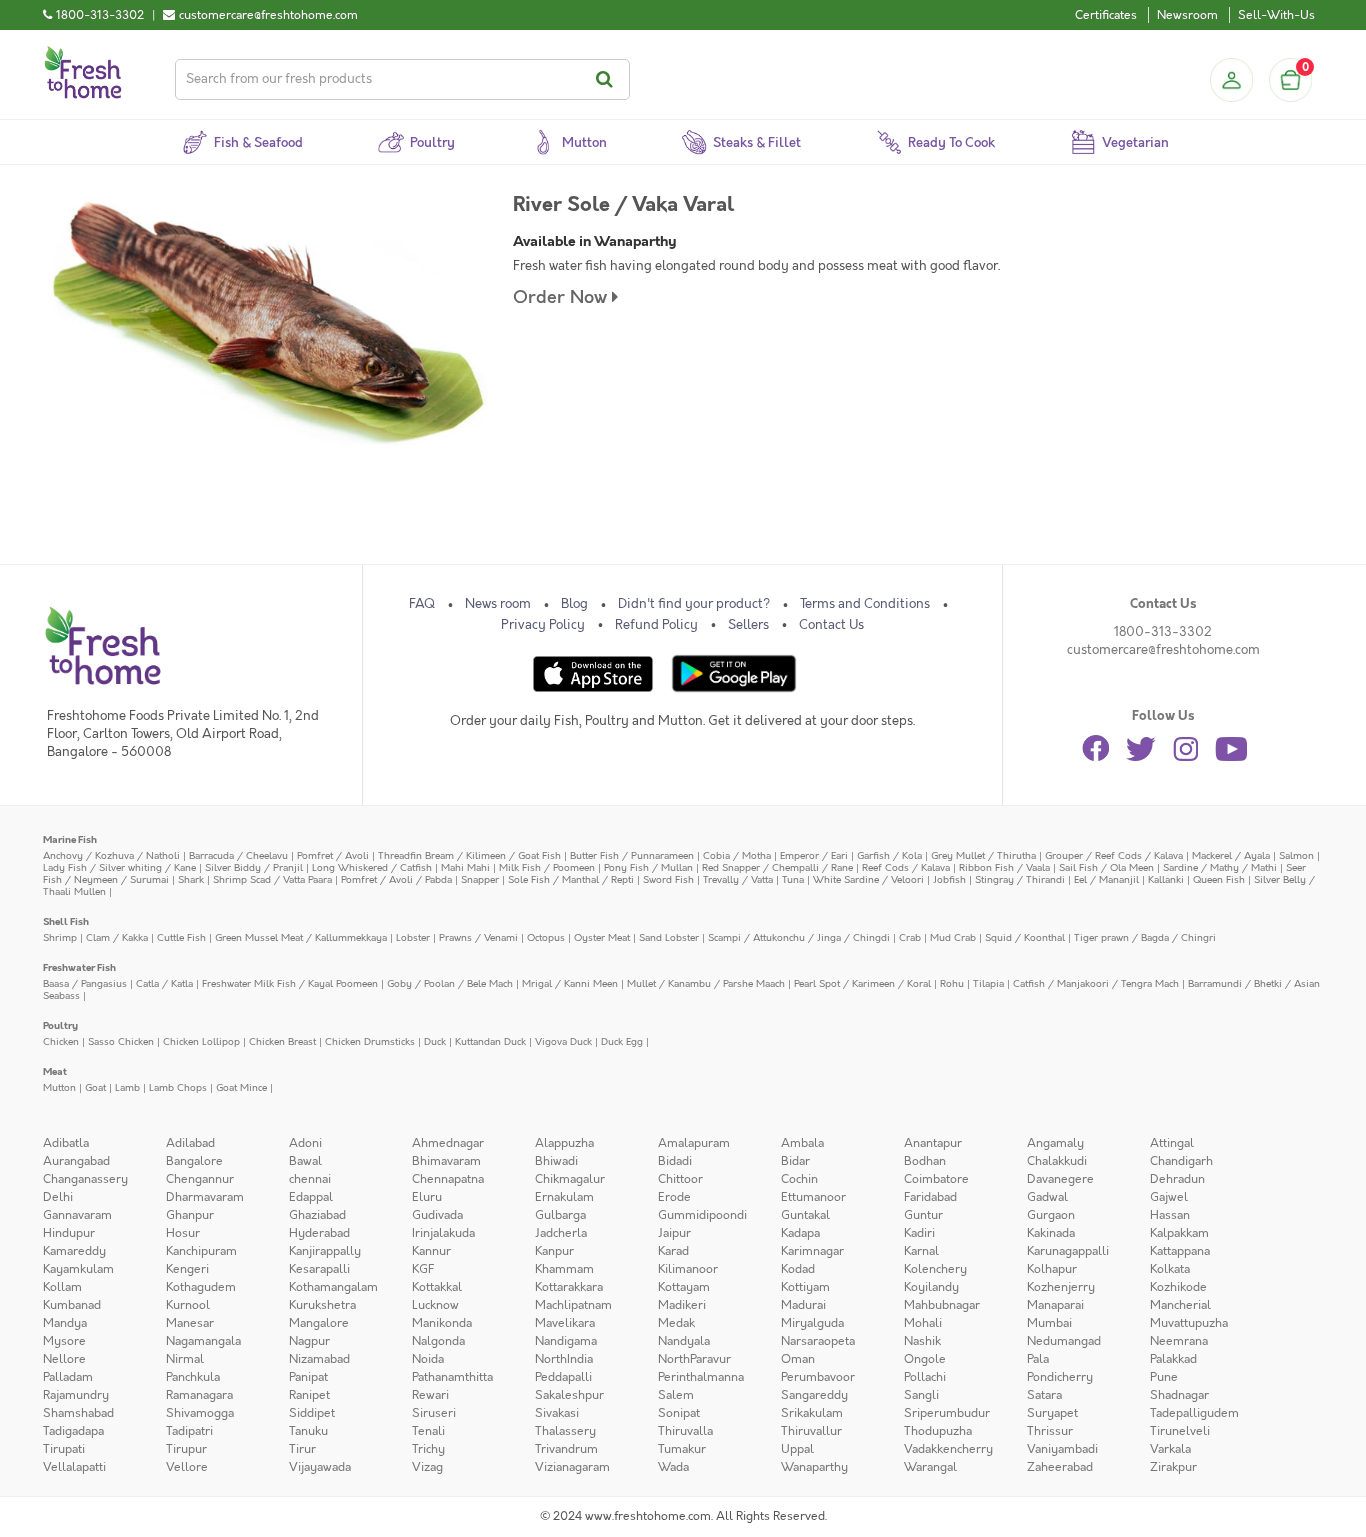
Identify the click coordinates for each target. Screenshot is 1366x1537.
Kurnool (188, 1305)
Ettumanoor (813, 1197)
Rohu (952, 983)
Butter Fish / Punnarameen (632, 855)
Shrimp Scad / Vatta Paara (272, 879)
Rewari (430, 1395)
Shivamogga (200, 1413)
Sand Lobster (669, 937)
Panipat (308, 1377)
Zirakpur (1173, 1467)
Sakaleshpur (569, 1395)
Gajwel (1169, 1197)
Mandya (65, 1323)
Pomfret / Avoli (333, 855)
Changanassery (85, 1179)
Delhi (58, 1197)
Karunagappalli (1068, 1251)
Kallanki (1166, 879)
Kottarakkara (569, 1287)
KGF (423, 1269)
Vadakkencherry (948, 1449)
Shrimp (60, 937)
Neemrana (1179, 1341)
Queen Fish (1219, 879)
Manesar (190, 1323)
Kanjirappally (325, 1251)
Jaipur (674, 1233)
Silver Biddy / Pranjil (254, 867)
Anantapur (933, 1143)
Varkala (1170, 1449)
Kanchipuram (201, 1251)
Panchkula (193, 1377)
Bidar (795, 1161)
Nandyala (684, 1341)
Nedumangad (1064, 1341)
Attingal (1172, 1143)
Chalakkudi (1057, 1161)
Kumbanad (72, 1305)
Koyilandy (931, 1287)
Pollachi (925, 1377)
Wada (673, 1467)
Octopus (546, 937)
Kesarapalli (319, 1269)
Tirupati (64, 1449)
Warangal (930, 1467)
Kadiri (919, 1233)
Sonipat (679, 1413)
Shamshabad (78, 1413)
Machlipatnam (573, 1305)
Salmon (1296, 855)
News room (498, 604)
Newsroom (1187, 15)
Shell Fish (66, 921)
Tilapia (988, 983)
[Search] (607, 79)
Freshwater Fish (79, 967)
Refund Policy (656, 625)
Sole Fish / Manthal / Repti (571, 879)
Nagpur (309, 1341)
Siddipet (312, 1413)
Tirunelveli (1180, 1431)
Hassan (1170, 1215)
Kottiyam (805, 1287)
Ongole (925, 1359)
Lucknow (435, 1305)
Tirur (302, 1449)
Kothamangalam (333, 1287)
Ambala (802, 1143)
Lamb (127, 1087)
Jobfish (949, 879)
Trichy (428, 1449)
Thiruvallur (811, 1431)
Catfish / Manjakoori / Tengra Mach (1096, 983)
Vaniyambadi (1062, 1449)
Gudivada (437, 1215)
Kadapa (800, 1233)
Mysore (64, 1341)
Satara (1044, 1395)
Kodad (798, 1269)
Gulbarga (560, 1215)
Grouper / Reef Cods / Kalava (1114, 855)
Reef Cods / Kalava (906, 867)
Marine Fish (70, 839)
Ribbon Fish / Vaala (1004, 867)
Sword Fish (668, 879)
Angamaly (1055, 1143)
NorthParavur (694, 1359)
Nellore (64, 1359)
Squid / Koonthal (1025, 937)
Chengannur (200, 1179)
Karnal (921, 1251)
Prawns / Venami (478, 937)
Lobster (413, 937)
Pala (1038, 1359)
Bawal (305, 1161)
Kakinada (1051, 1233)
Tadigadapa (73, 1431)
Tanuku (308, 1431)
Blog (574, 604)
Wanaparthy (814, 1467)
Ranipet (309, 1395)
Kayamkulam (78, 1269)
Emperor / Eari (814, 855)
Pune (1164, 1377)
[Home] (83, 54)
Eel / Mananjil (1106, 879)
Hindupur (69, 1233)
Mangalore (319, 1323)
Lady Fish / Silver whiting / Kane (119, 867)
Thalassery (565, 1431)
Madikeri (682, 1305)
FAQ (422, 604)
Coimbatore (936, 1179)
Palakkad (1173, 1359)
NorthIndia (564, 1359)
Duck (435, 1041)
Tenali (428, 1431)
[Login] (1231, 80)
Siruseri (434, 1413)
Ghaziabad (317, 1215)
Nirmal (185, 1359)
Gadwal (1047, 1197)
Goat (95, 1087)
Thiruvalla (685, 1431)
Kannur (431, 1251)
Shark (191, 879)
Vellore (187, 1467)
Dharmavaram (205, 1197)
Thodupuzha (938, 1431)
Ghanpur (190, 1215)
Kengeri (187, 1269)
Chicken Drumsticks (370, 1041)
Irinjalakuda (443, 1233)
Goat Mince (241, 1087)
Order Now (562, 297)
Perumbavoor (818, 1377)
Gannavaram (77, 1215)
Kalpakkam (1179, 1233)
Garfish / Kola (889, 855)
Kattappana (1180, 1251)
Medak (676, 1323)
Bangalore (194, 1161)
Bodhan (925, 1161)
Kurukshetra (322, 1305)
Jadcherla (561, 1233)
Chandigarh (1181, 1161)
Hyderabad (319, 1233)
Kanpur (554, 1251)
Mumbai (1049, 1323)
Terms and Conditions (865, 604)
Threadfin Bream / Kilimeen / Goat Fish (469, 855)
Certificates (1106, 15)
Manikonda (442, 1323)
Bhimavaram (446, 1161)
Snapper (480, 879)
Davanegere (1060, 1179)
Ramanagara (199, 1395)
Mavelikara (565, 1323)
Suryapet (1052, 1413)
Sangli (921, 1395)
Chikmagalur (570, 1179)
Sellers (748, 625)
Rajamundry (76, 1395)
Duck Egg (622, 1041)
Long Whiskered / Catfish (372, 867)
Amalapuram (694, 1143)
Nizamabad (319, 1359)
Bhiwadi (556, 1161)
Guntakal (805, 1215)
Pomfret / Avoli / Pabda (396, 879)
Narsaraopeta (818, 1341)
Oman (798, 1359)
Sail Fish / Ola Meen (1106, 867)
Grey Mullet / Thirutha (983, 855)
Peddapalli (563, 1377)
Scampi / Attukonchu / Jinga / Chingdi (799, 937)
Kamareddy (74, 1251)
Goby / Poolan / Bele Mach (450, 983)
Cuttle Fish (181, 937)
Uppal (797, 1449)
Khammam (564, 1269)
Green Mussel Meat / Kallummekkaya (301, 937)
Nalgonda (438, 1341)
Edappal (311, 1197)
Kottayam (684, 1287)
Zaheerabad (1060, 1467)
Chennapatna (448, 1179)
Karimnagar (812, 1251)
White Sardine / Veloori (868, 879)
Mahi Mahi (465, 867)
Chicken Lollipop (201, 1041)
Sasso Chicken (121, 1041)
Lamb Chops (178, 1087)
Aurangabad (76, 1161)
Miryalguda (812, 1323)
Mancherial (1180, 1305)
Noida (428, 1359)
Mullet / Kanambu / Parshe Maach (706, 983)
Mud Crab (953, 937)
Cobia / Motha (737, 855)
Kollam (62, 1287)
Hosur (183, 1233)
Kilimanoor (688, 1269)
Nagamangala (203, 1341)
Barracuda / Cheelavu (238, 855)
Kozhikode (1178, 1287)
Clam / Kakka (117, 937)
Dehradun (1177, 1179)
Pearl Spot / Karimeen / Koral (862, 983)
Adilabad (190, 1143)
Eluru (427, 1197)
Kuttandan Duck (490, 1041)
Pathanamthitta (452, 1377)
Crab (910, 937)
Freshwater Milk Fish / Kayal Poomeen (290, 983)
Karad (673, 1251)
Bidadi (675, 1161)
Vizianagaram (572, 1467)
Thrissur (1050, 1431)
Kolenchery (935, 1269)
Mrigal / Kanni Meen (570, 983)
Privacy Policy (543, 625)
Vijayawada (320, 1467)
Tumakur (682, 1449)
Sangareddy (814, 1395)
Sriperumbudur (947, 1413)
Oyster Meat (602, 937)
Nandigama (566, 1341)
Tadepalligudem (1194, 1413)
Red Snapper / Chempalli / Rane (777, 867)
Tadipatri (189, 1431)
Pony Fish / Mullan (648, 867)
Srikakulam (812, 1413)
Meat (55, 1071)
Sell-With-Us (1276, 15)
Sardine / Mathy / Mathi (1220, 867)
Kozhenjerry (1061, 1287)
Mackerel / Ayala (1231, 855)
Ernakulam (564, 1197)
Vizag (427, 1467)
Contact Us (831, 625)
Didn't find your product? (694, 604)
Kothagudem (201, 1287)
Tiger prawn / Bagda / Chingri (1145, 937)
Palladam (68, 1377)
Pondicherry (1060, 1377)
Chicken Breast (282, 1041)
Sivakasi (557, 1413)
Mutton (59, 1087)
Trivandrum (566, 1449)
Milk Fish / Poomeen (547, 867)
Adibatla (66, 1143)
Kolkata (1170, 1269)
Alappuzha (564, 1143)
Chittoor (680, 1179)
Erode (674, 1197)
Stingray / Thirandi (1020, 879)
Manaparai (1055, 1305)
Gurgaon (1051, 1215)
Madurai (803, 1305)
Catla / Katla (164, 983)
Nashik (922, 1341)
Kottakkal (437, 1287)
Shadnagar (1179, 1395)
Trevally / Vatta (738, 879)
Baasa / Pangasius (85, 983)
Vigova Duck (563, 1041)
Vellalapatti (74, 1467)
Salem (676, 1395)
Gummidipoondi (702, 1215)
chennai (310, 1179)
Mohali (923, 1323)
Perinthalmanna (701, 1377)
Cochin (799, 1179)
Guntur (923, 1215)
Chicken (61, 1041)
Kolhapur (1052, 1269)
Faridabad (930, 1197)
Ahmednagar (448, 1143)
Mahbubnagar (942, 1305)
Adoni (305, 1143)
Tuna (793, 879)
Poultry (60, 1025)
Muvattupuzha (1189, 1323)
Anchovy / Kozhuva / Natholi (111, 855)
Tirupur (186, 1449)
